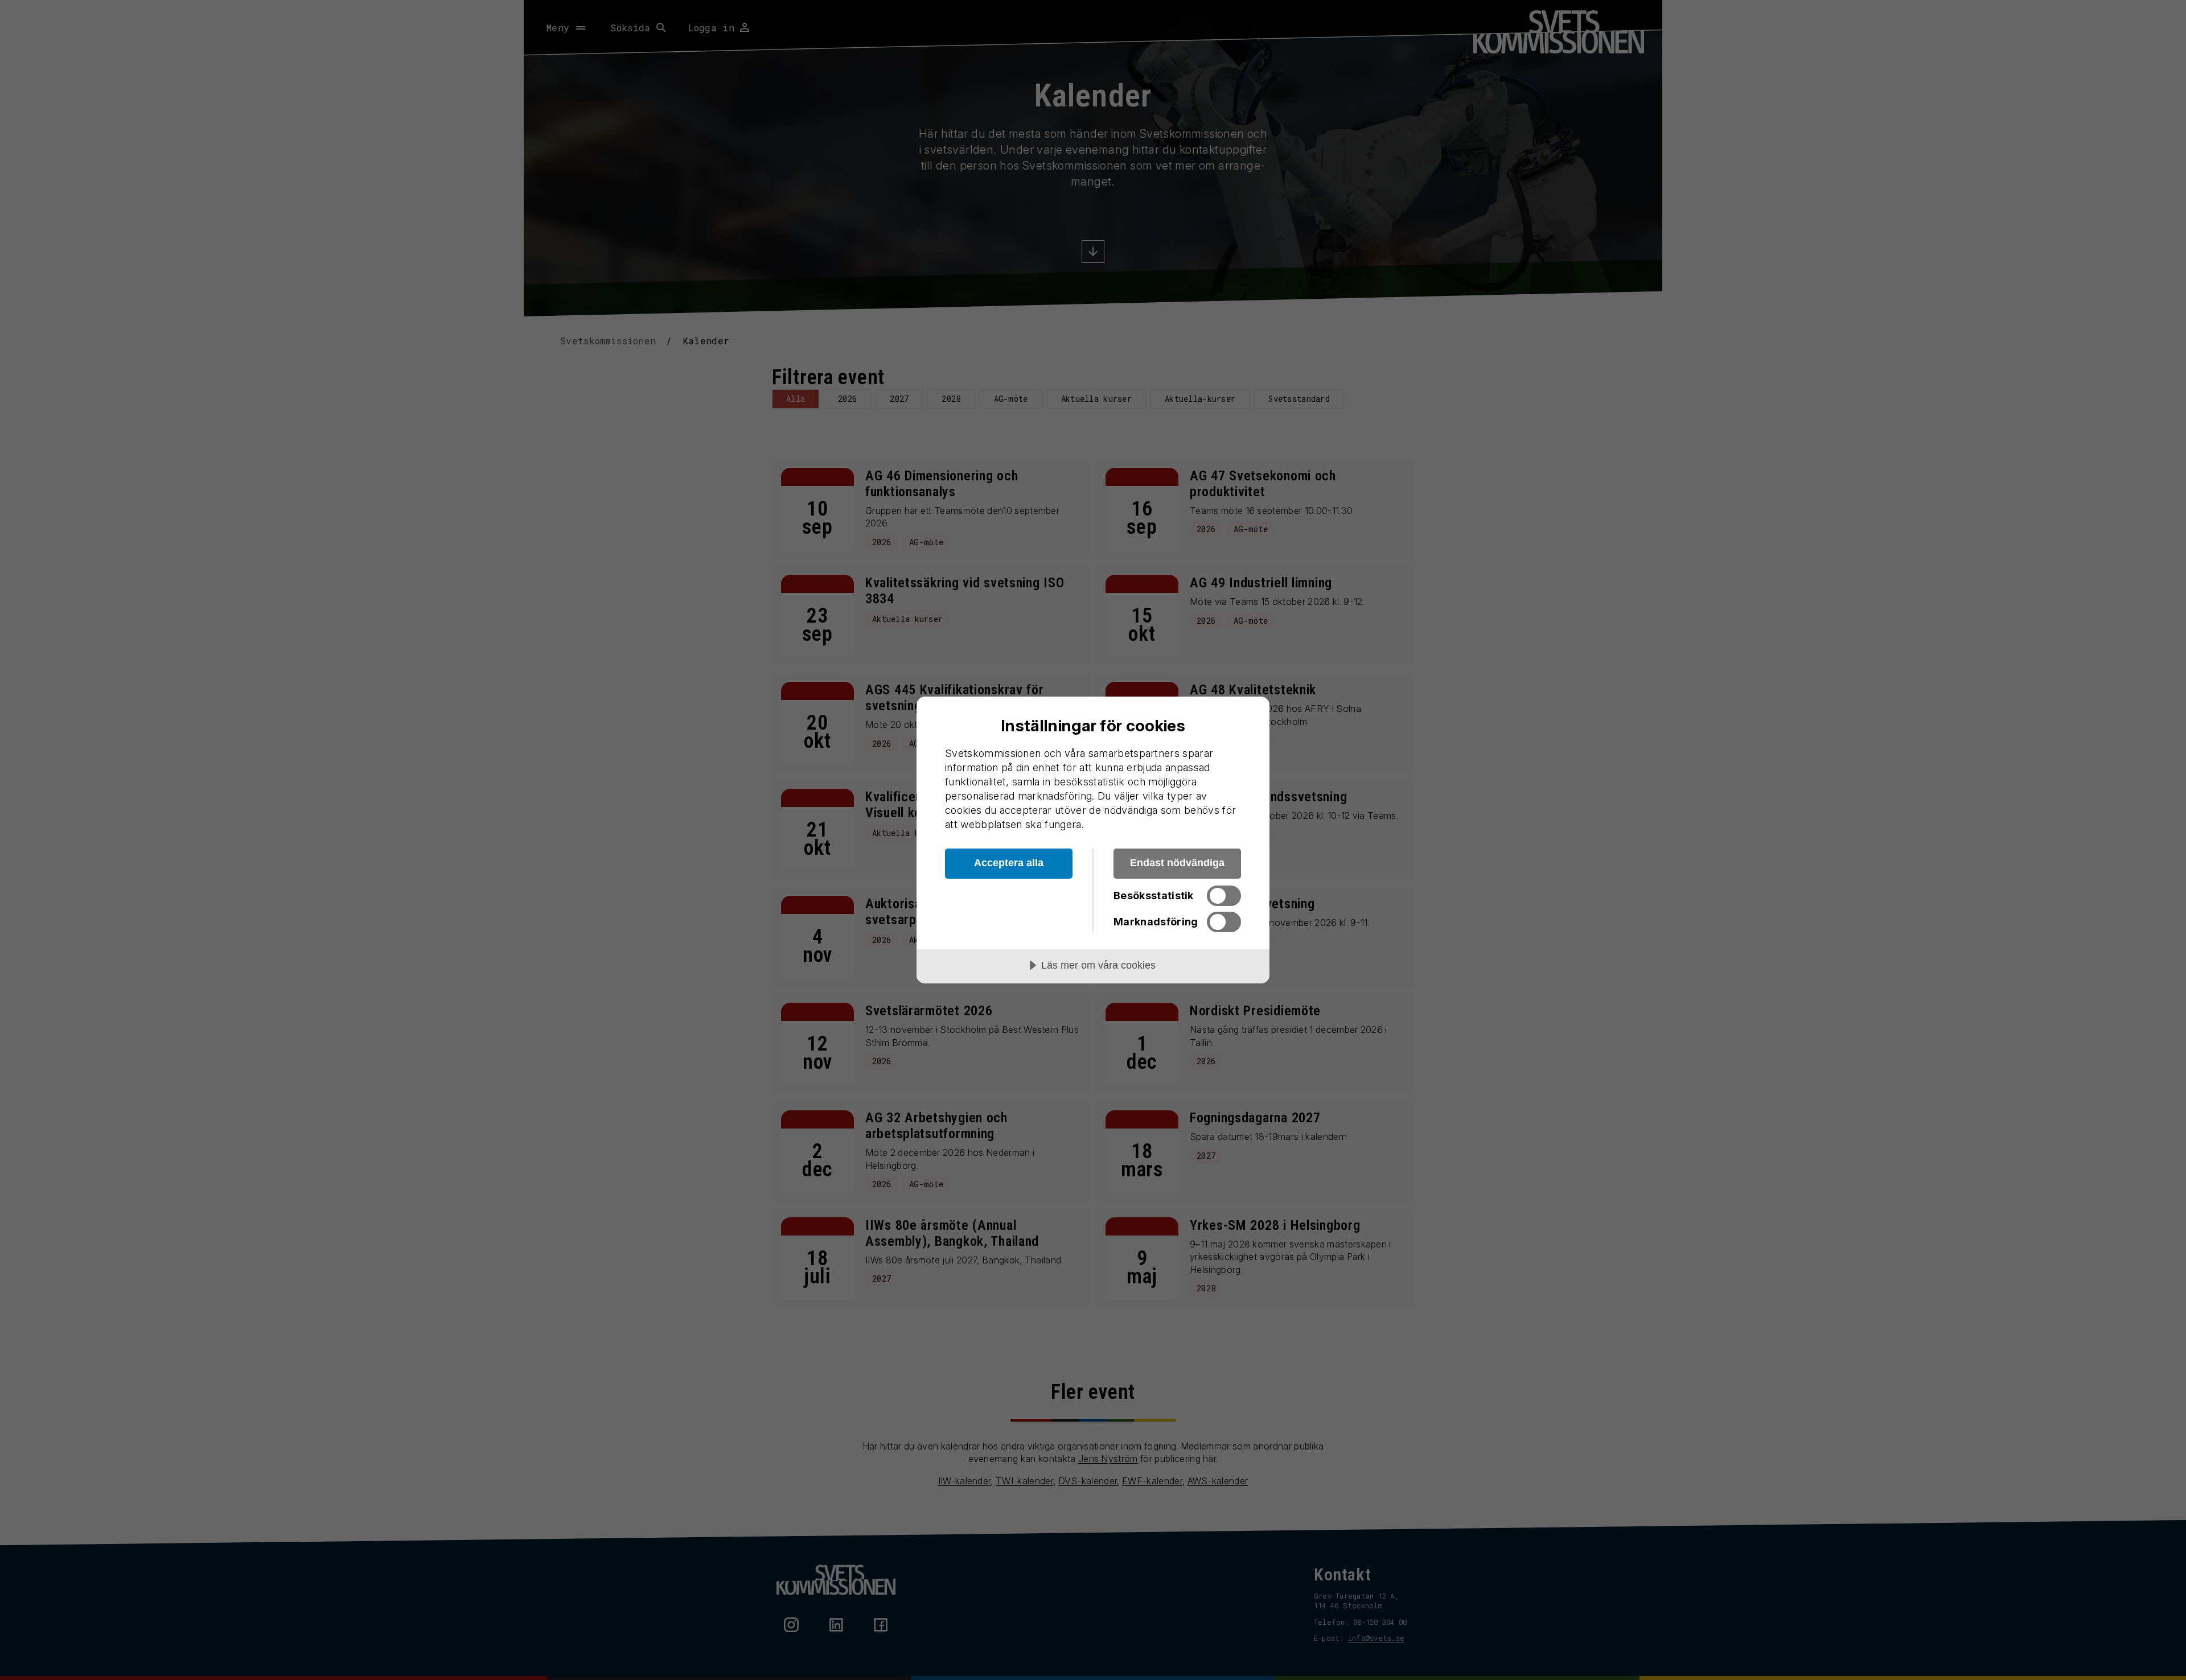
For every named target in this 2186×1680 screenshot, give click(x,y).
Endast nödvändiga (1177, 863)
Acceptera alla (1009, 863)
